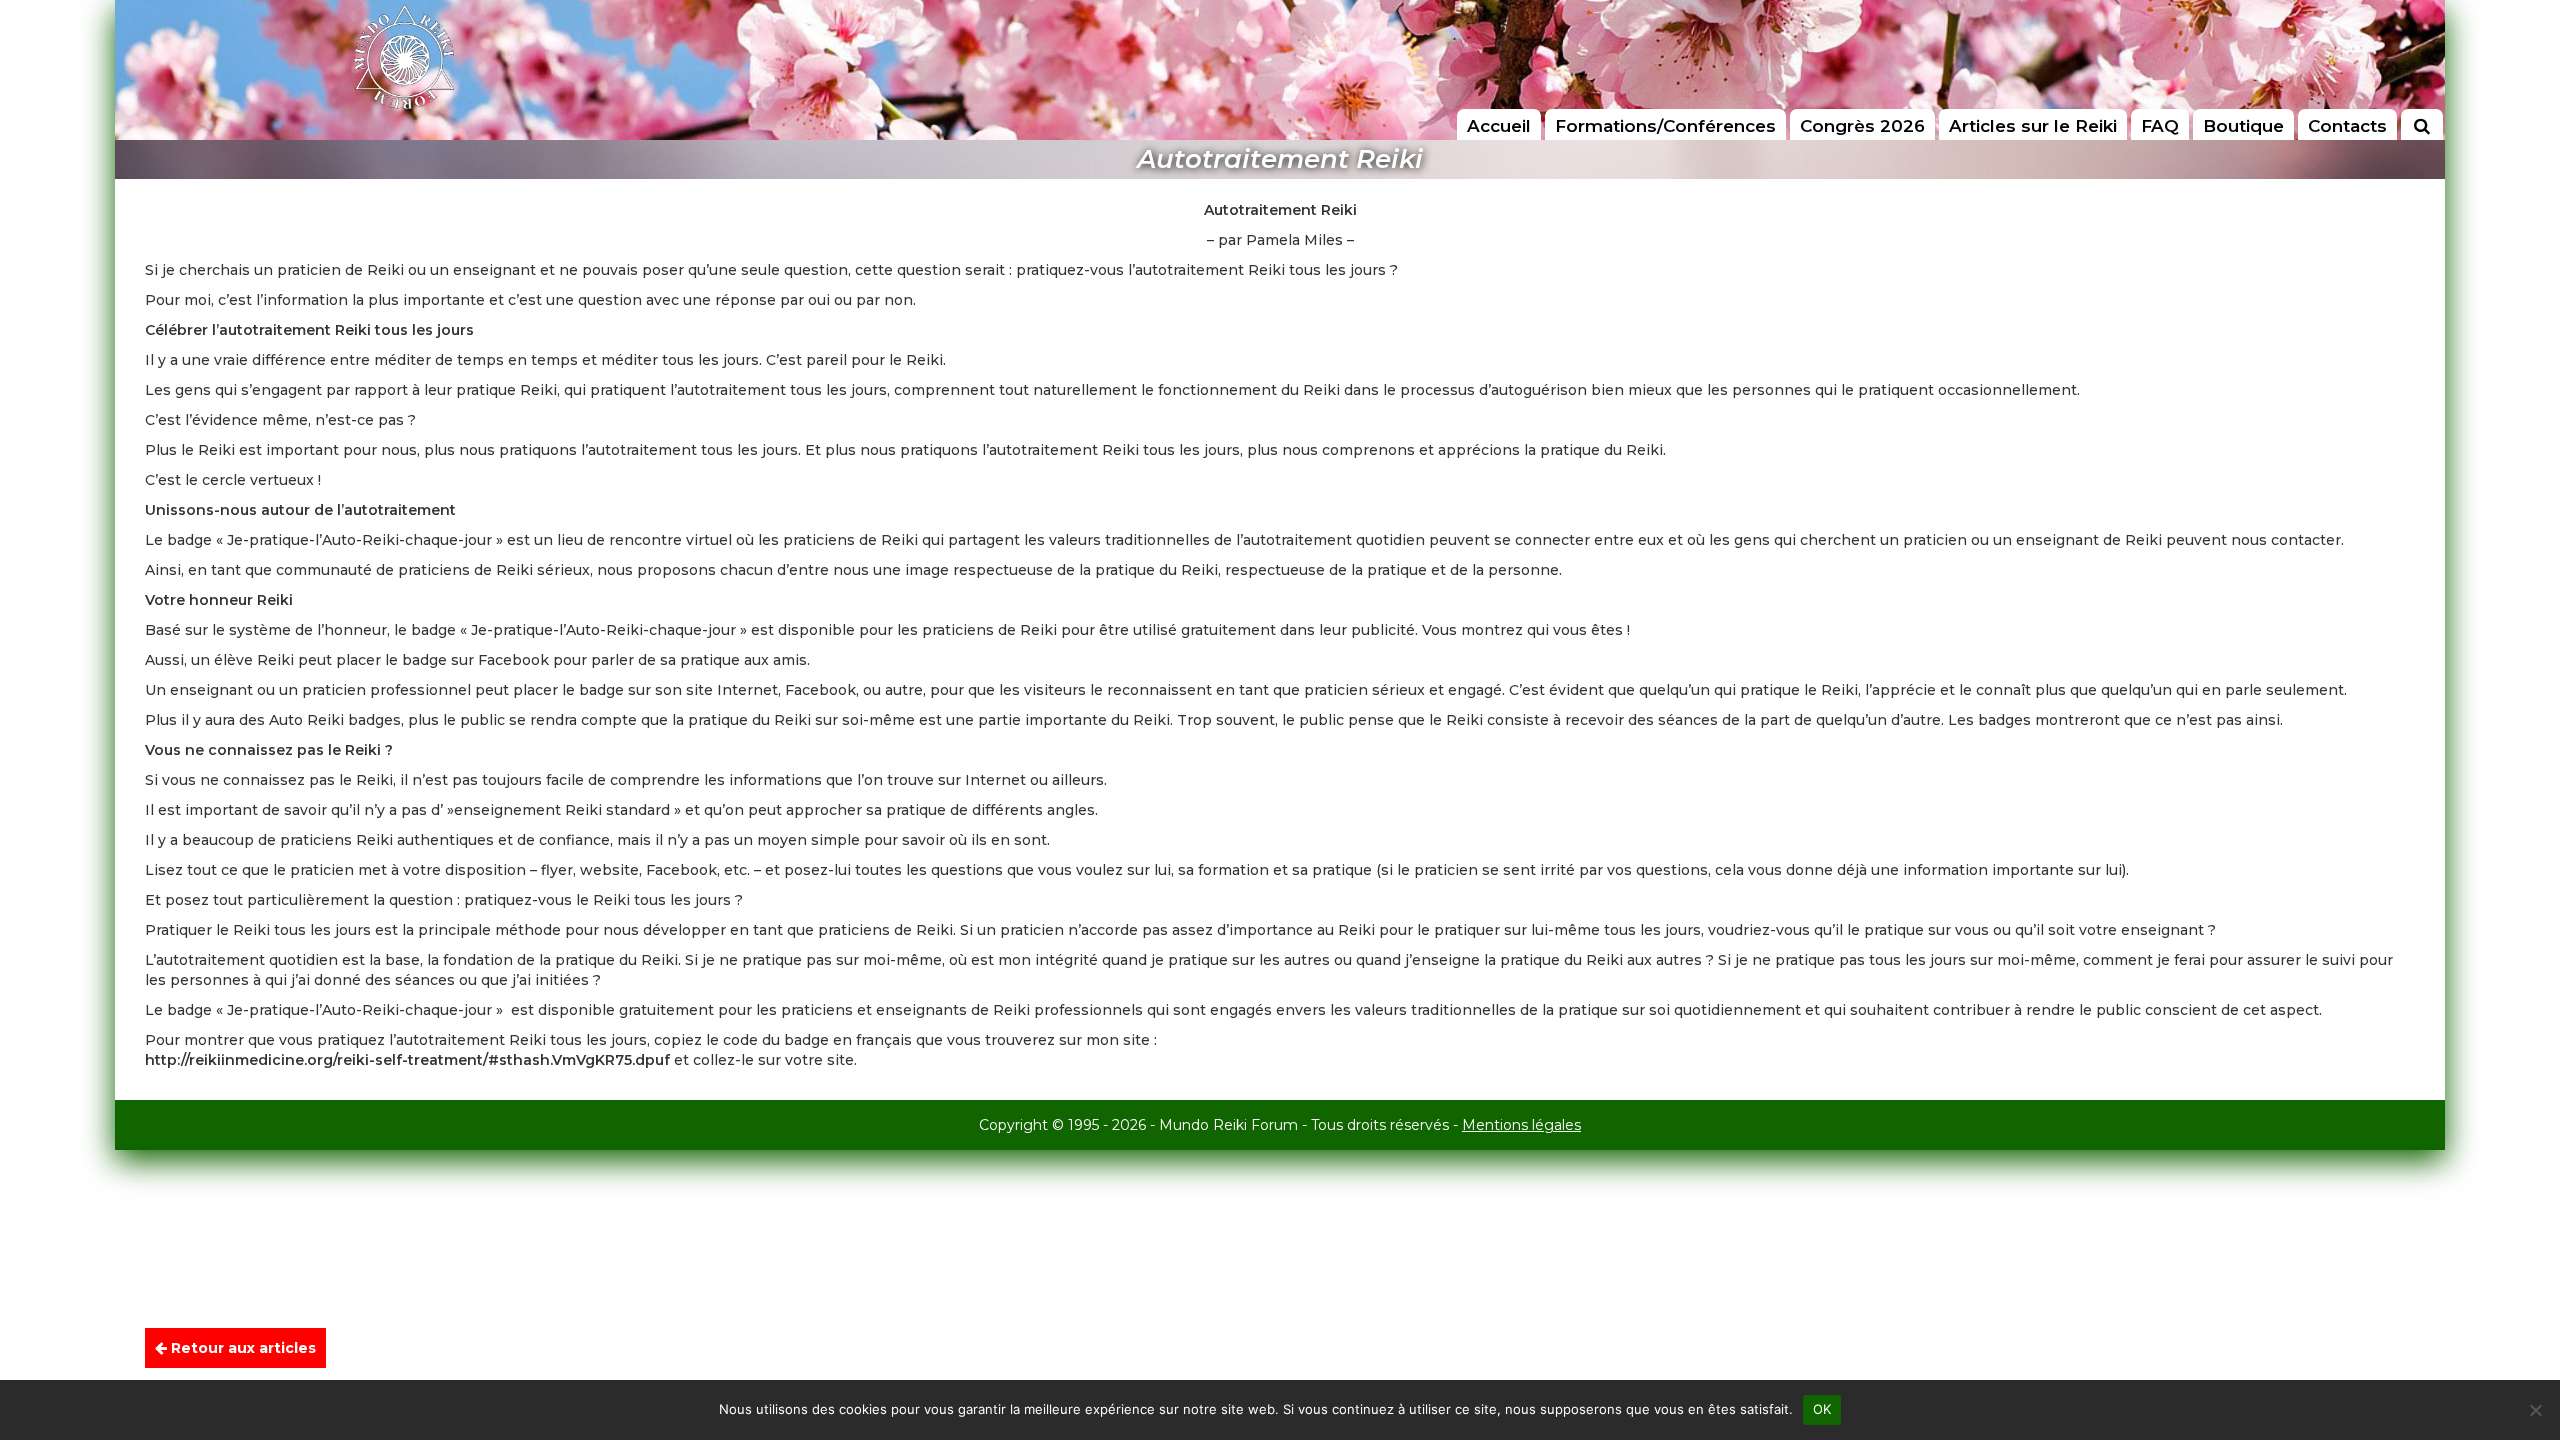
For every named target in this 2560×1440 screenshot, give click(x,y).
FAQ (2160, 126)
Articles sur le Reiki (2033, 126)
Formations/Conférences (1665, 126)
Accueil (1499, 126)
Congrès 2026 (1862, 126)
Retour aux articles (241, 1348)
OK (1822, 1409)
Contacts (2347, 126)
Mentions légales (1521, 1125)
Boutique (2243, 126)
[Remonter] (2524, 1352)
